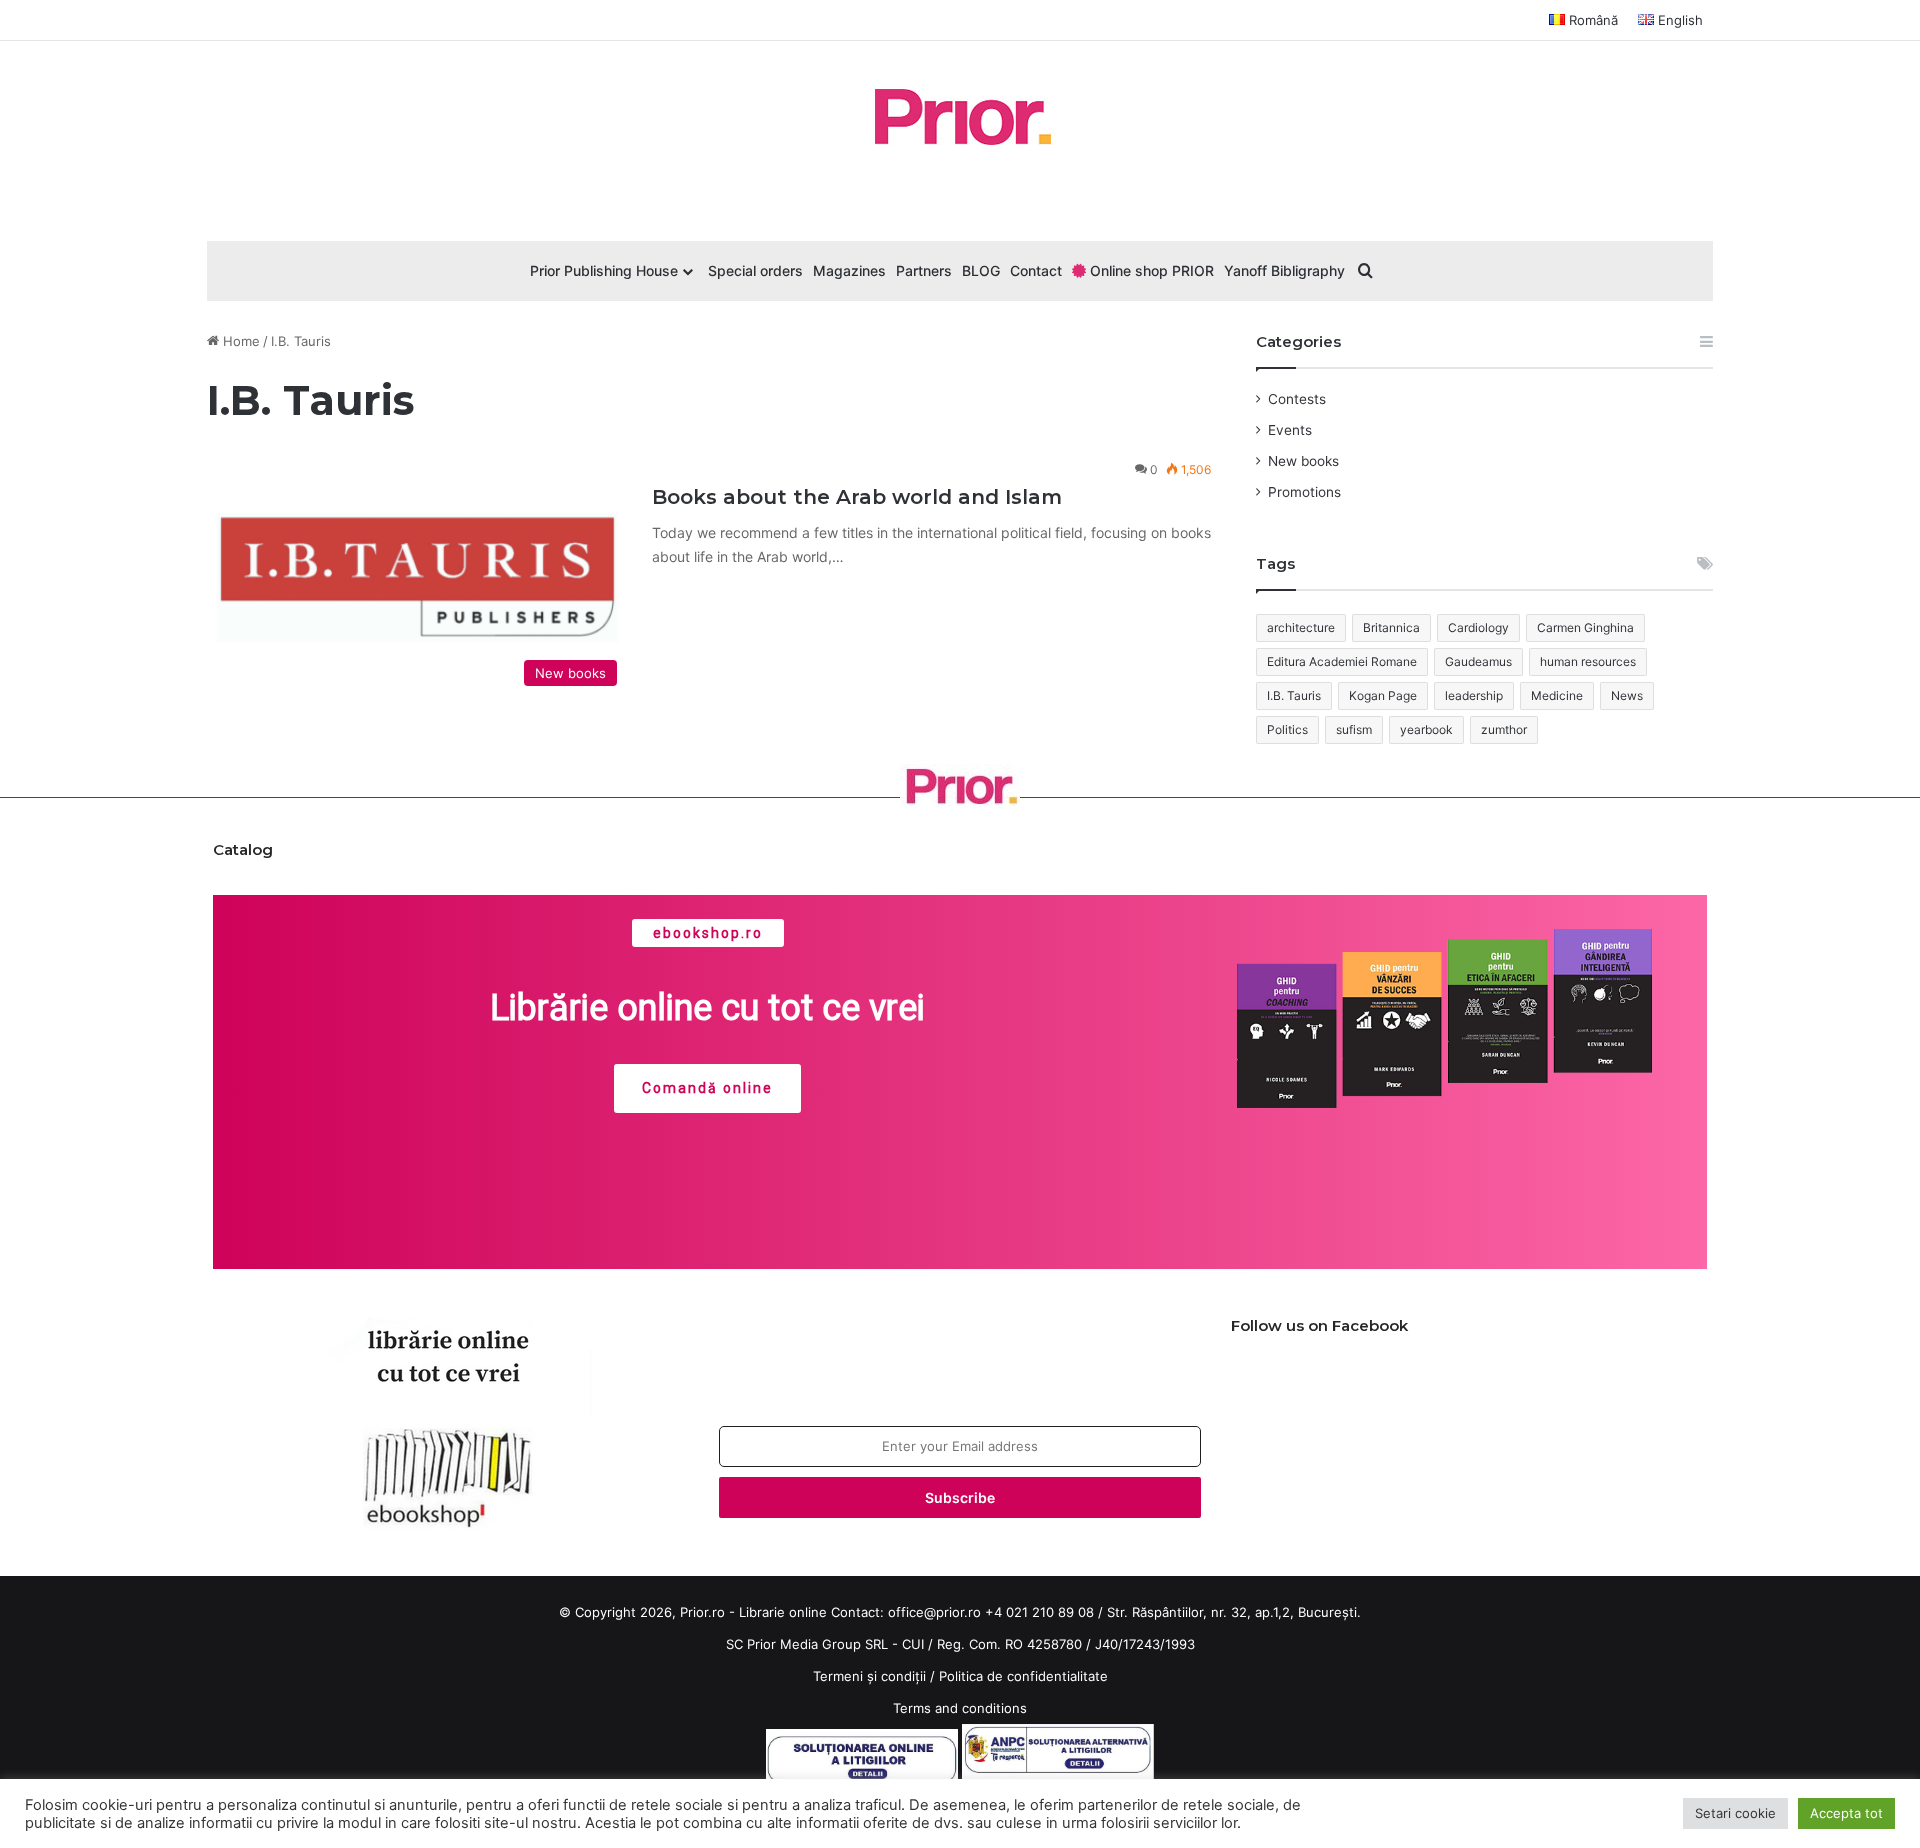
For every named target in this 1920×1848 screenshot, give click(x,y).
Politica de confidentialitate (1023, 1676)
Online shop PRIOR (1150, 270)
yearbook (1426, 729)
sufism (1354, 729)
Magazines (849, 270)
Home (239, 341)
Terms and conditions (960, 1708)
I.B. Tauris (1294, 695)
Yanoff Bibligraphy (1284, 270)
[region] (960, 1082)
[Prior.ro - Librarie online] (960, 117)
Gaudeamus (1478, 661)
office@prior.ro (934, 1612)
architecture (1301, 627)
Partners (924, 270)
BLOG (981, 270)
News (1627, 695)
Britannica (1391, 627)
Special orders (755, 270)
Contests (1297, 399)
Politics (1287, 729)
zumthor (1504, 729)
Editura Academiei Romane (1342, 661)
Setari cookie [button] (1735, 1813)
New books (1303, 461)
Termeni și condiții (869, 1676)
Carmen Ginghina (1585, 627)
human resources (1588, 661)
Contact (1036, 270)
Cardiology (1478, 627)
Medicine (1557, 695)
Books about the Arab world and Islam (857, 497)
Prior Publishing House (604, 270)
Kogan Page (1383, 695)
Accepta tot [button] (1846, 1813)
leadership (1474, 695)
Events (1290, 430)
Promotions (1304, 492)
